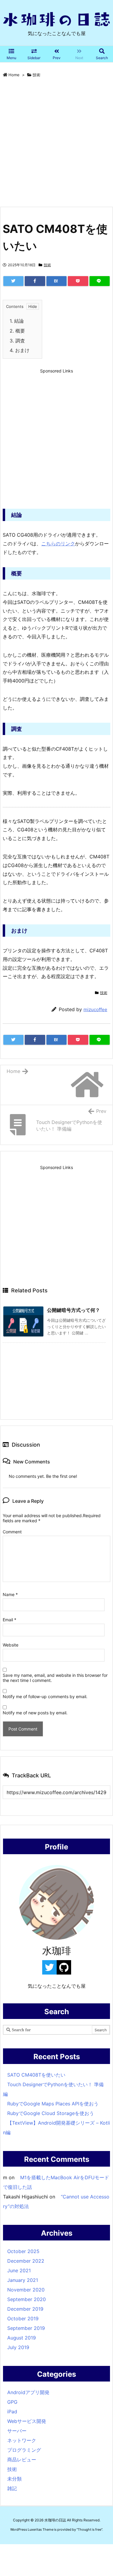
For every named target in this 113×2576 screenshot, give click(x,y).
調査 (17, 341)
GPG (12, 2402)
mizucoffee (95, 1009)
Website (11, 1645)
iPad (12, 2412)
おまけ (20, 350)
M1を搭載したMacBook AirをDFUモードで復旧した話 (56, 2182)
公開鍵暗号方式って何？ (74, 1310)
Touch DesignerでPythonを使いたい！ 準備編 (53, 2089)
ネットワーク (22, 2440)
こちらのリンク (58, 544)
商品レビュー (22, 2460)
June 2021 (19, 2270)
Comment (12, 1532)
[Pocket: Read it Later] (78, 281)
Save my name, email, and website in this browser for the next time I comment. (55, 1678)
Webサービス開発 (27, 2421)
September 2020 (27, 2299)
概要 (17, 331)
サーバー (17, 2431)
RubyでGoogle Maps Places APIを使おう (53, 2104)
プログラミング (24, 2450)
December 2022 (26, 2261)
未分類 (14, 2479)
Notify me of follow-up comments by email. (45, 1696)
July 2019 (18, 2347)
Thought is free (89, 2529)
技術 (36, 75)
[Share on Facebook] (35, 281)
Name (10, 1594)
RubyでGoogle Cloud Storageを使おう (51, 2113)
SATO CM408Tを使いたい (36, 2075)
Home (14, 75)
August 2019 (22, 2338)
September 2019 (26, 2328)
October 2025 (23, 2251)
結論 (17, 321)
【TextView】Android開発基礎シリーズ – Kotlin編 (56, 2128)
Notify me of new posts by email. (35, 1713)
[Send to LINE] (100, 281)
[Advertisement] (56, 143)
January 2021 (23, 2280)
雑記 (12, 2488)
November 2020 (26, 2290)
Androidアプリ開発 (28, 2392)
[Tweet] (13, 281)
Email (9, 1620)
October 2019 (23, 2318)
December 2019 (25, 2309)
